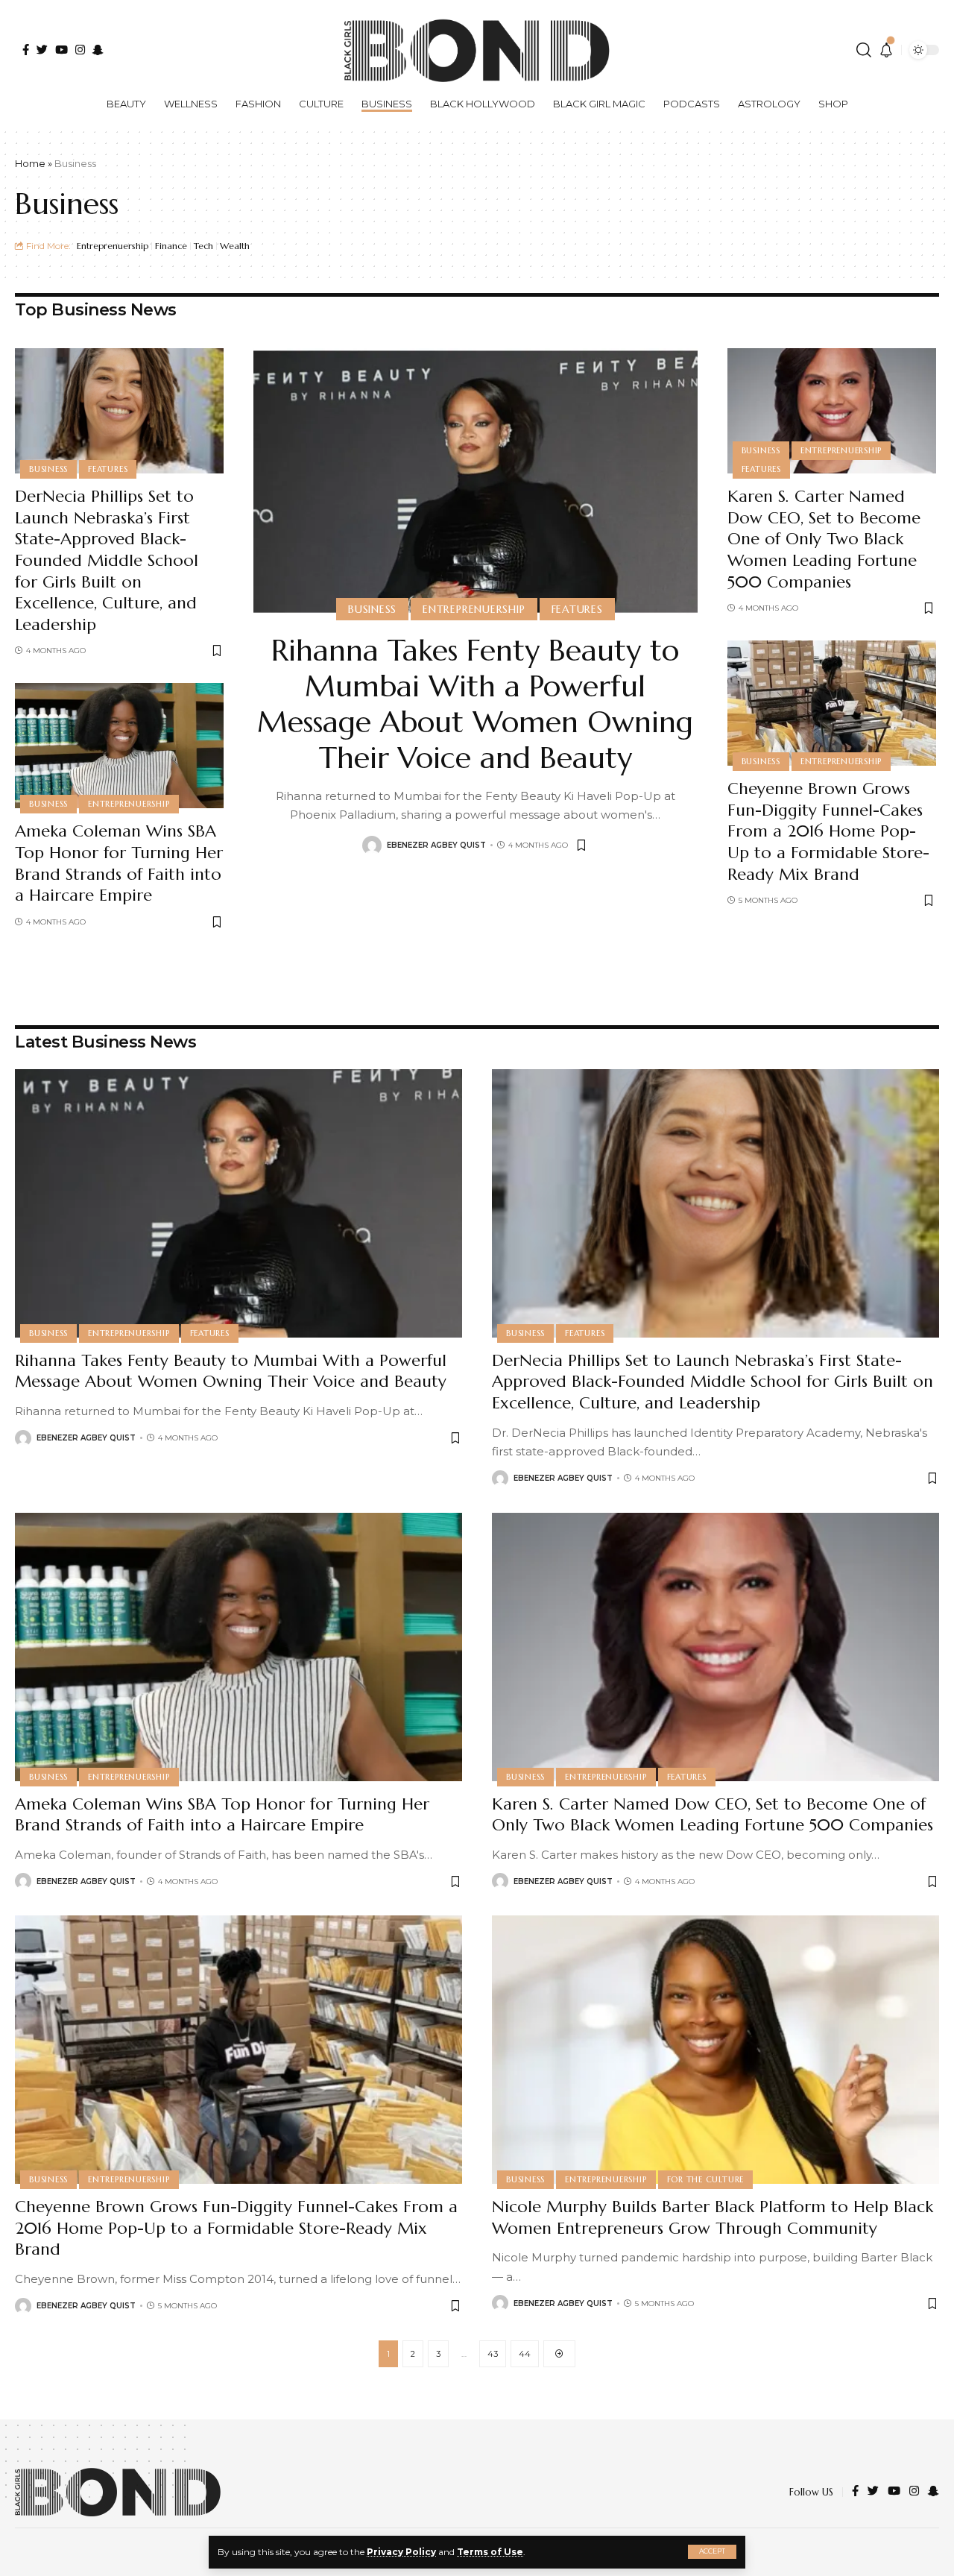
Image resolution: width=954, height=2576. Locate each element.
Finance (171, 246)
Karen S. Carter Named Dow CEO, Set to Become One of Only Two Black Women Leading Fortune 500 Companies (824, 539)
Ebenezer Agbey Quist (436, 845)
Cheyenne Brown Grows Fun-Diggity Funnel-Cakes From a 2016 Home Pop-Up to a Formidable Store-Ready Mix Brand (828, 831)
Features (108, 469)
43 (493, 2354)
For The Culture (706, 2179)
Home (30, 163)
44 (525, 2354)
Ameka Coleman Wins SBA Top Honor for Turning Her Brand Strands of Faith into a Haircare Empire (119, 863)
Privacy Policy (401, 2552)
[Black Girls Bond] (118, 2492)
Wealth (235, 246)
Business (48, 469)
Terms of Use (490, 2552)
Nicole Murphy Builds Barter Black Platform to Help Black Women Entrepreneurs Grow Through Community (713, 2217)
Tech (203, 246)
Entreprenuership (113, 246)
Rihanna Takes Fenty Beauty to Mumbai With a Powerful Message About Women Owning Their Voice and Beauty (475, 704)
